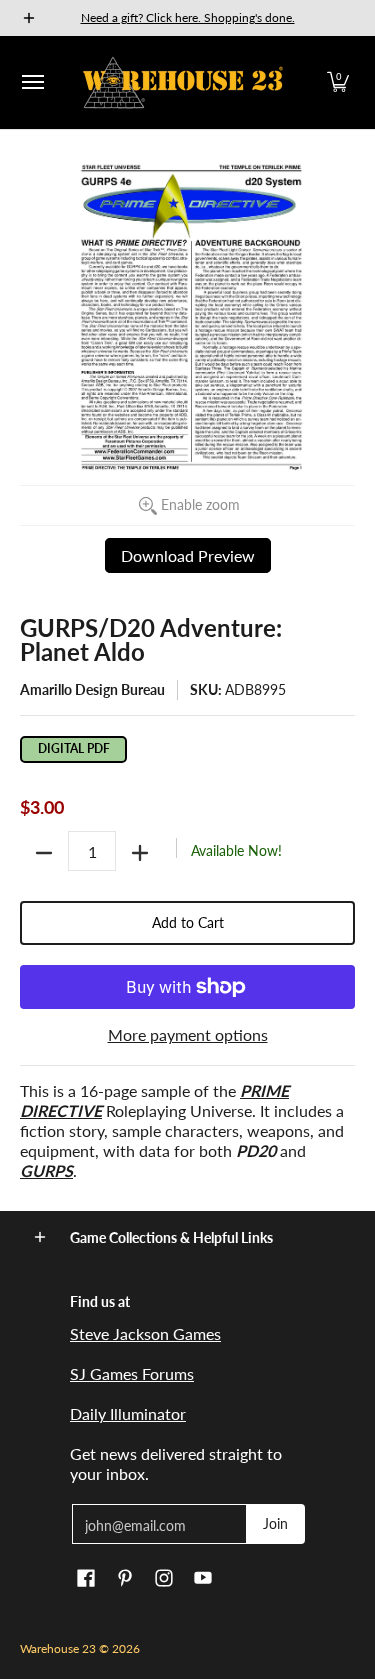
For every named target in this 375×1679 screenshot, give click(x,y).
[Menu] (32, 82)
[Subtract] (44, 853)
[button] (338, 82)
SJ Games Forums (132, 1373)
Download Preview (188, 555)
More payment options (188, 1034)
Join (275, 1523)
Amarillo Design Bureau (92, 689)
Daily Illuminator (128, 1413)
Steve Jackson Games (145, 1333)
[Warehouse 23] (183, 82)
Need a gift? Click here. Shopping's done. (188, 17)
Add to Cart (188, 922)
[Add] (140, 853)
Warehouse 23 (58, 1648)
